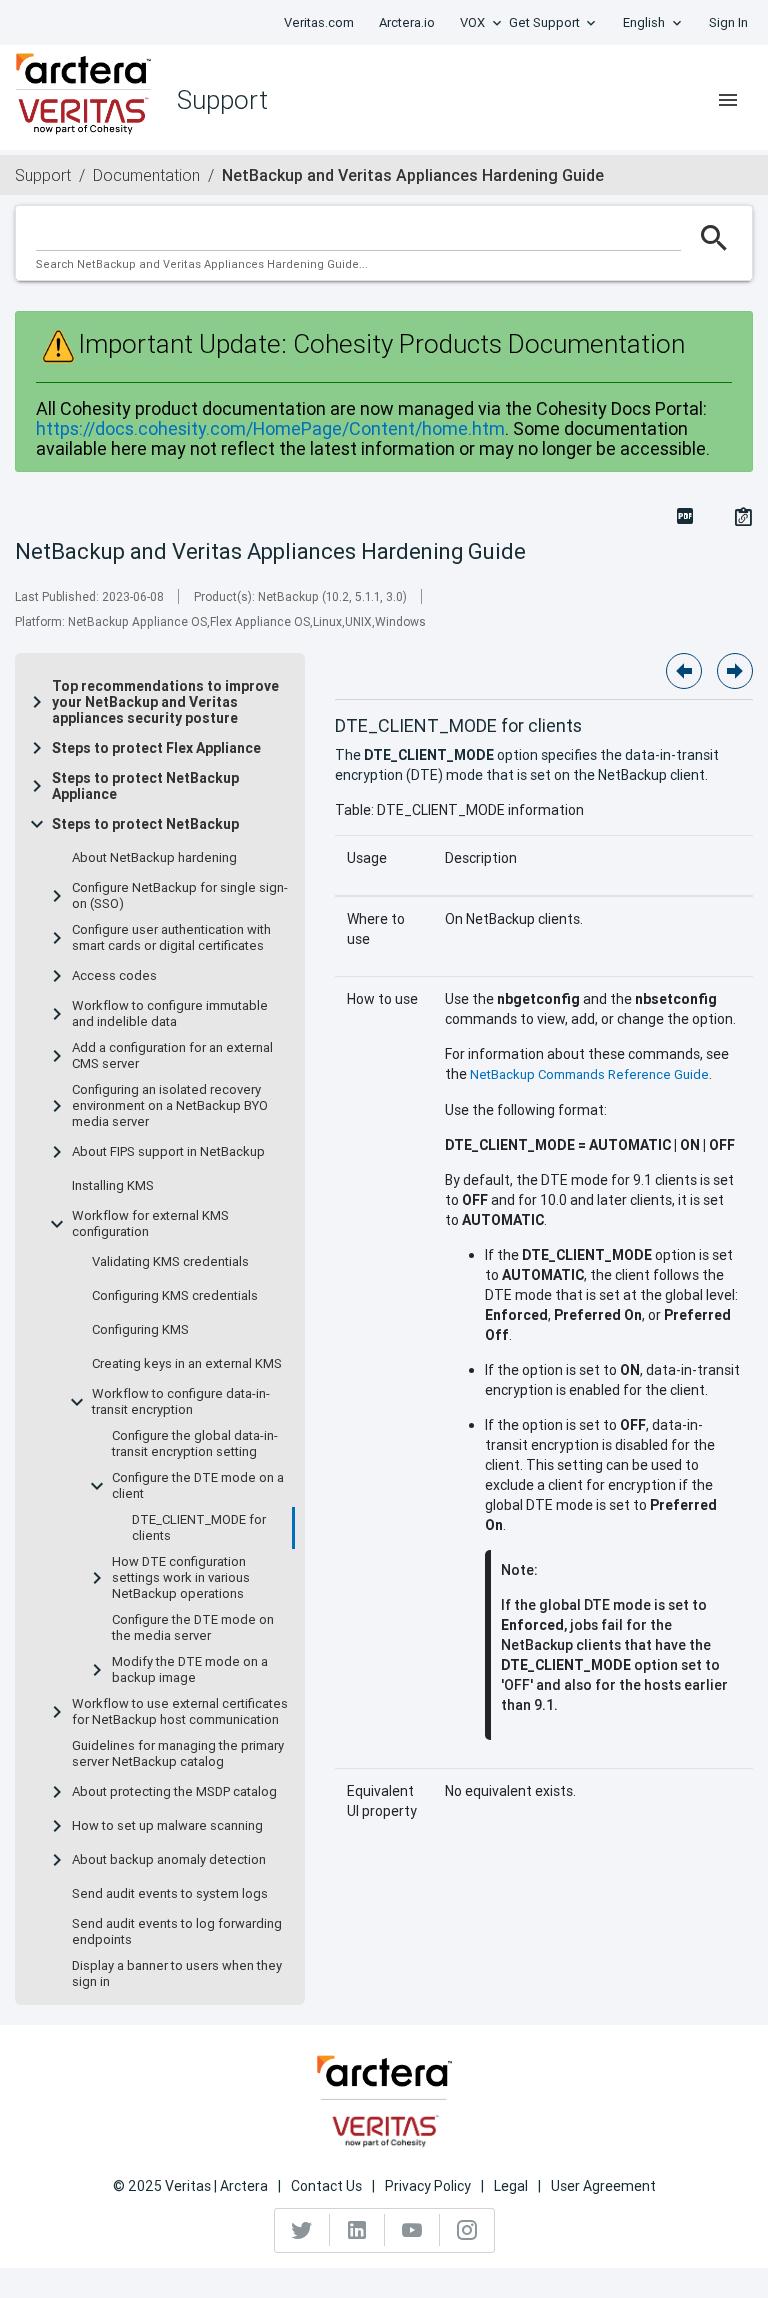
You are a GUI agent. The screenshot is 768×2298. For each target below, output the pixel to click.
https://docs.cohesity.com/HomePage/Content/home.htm (270, 428)
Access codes (114, 976)
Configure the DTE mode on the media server (193, 1628)
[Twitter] (302, 2230)
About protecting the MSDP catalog (174, 1792)
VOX (472, 22)
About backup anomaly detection (169, 1860)
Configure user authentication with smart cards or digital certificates (171, 938)
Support (43, 175)
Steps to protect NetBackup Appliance (145, 786)
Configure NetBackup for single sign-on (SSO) (180, 896)
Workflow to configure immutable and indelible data (170, 1014)
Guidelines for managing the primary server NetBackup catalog (178, 1754)
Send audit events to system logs (170, 1894)
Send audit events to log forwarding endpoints (177, 1932)
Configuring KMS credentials (175, 1296)
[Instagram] (467, 2230)
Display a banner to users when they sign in (177, 1974)
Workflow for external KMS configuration (150, 1224)
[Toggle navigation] (728, 100)
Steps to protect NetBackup (145, 824)
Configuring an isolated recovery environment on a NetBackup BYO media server (170, 1106)
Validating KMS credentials (170, 1262)
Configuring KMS (140, 1330)
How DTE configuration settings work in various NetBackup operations (181, 1578)
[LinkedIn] (357, 2230)
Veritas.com (319, 22)
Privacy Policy (428, 2186)
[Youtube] (412, 2230)
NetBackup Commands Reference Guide (589, 1074)
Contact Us (326, 2186)
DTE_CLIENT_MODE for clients (199, 1528)
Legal (511, 2186)
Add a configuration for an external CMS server (172, 1056)
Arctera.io (407, 22)
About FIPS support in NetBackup (168, 1152)
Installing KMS (113, 1186)
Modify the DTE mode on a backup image (190, 1670)
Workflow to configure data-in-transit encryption (181, 1402)
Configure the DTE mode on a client (198, 1486)
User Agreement (603, 2186)
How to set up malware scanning (167, 1826)
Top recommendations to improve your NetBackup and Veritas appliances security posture (165, 702)
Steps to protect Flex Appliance (156, 748)
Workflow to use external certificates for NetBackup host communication (180, 1712)
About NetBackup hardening (154, 858)
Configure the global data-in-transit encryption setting (195, 1444)
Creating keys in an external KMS (187, 1364)
